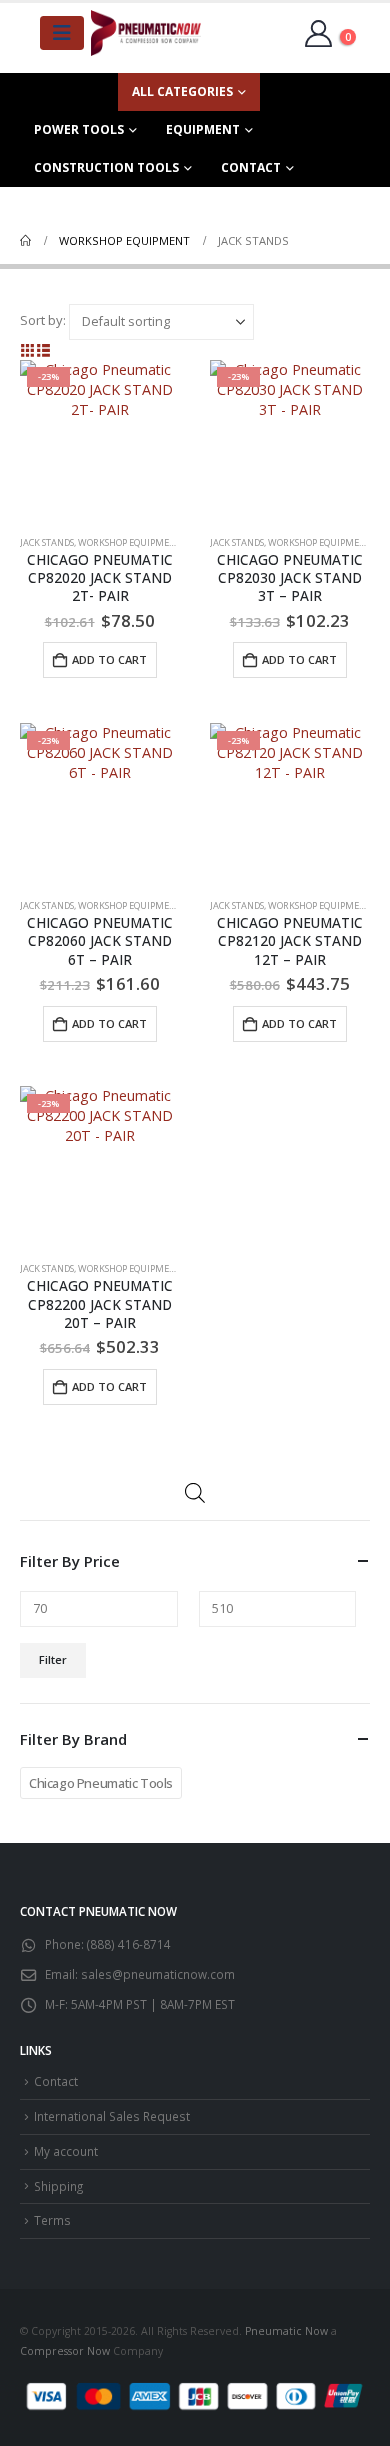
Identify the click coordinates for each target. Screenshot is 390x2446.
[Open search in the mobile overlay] (195, 1491)
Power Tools (79, 129)
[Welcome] (323, 32)
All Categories (182, 91)
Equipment (203, 129)
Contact (251, 167)
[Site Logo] (146, 33)
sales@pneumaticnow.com (158, 1974)
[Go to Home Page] (25, 241)
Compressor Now (65, 2351)
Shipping (58, 2186)
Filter (53, 1659)
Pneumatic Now (286, 2331)
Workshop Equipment (129, 542)
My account (66, 2151)
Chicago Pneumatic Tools (101, 1783)
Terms (52, 2220)
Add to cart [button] (109, 659)
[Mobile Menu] (62, 33)
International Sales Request (112, 2116)
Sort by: (43, 320)
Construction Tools (106, 167)
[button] (28, 350)
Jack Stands (47, 542)
